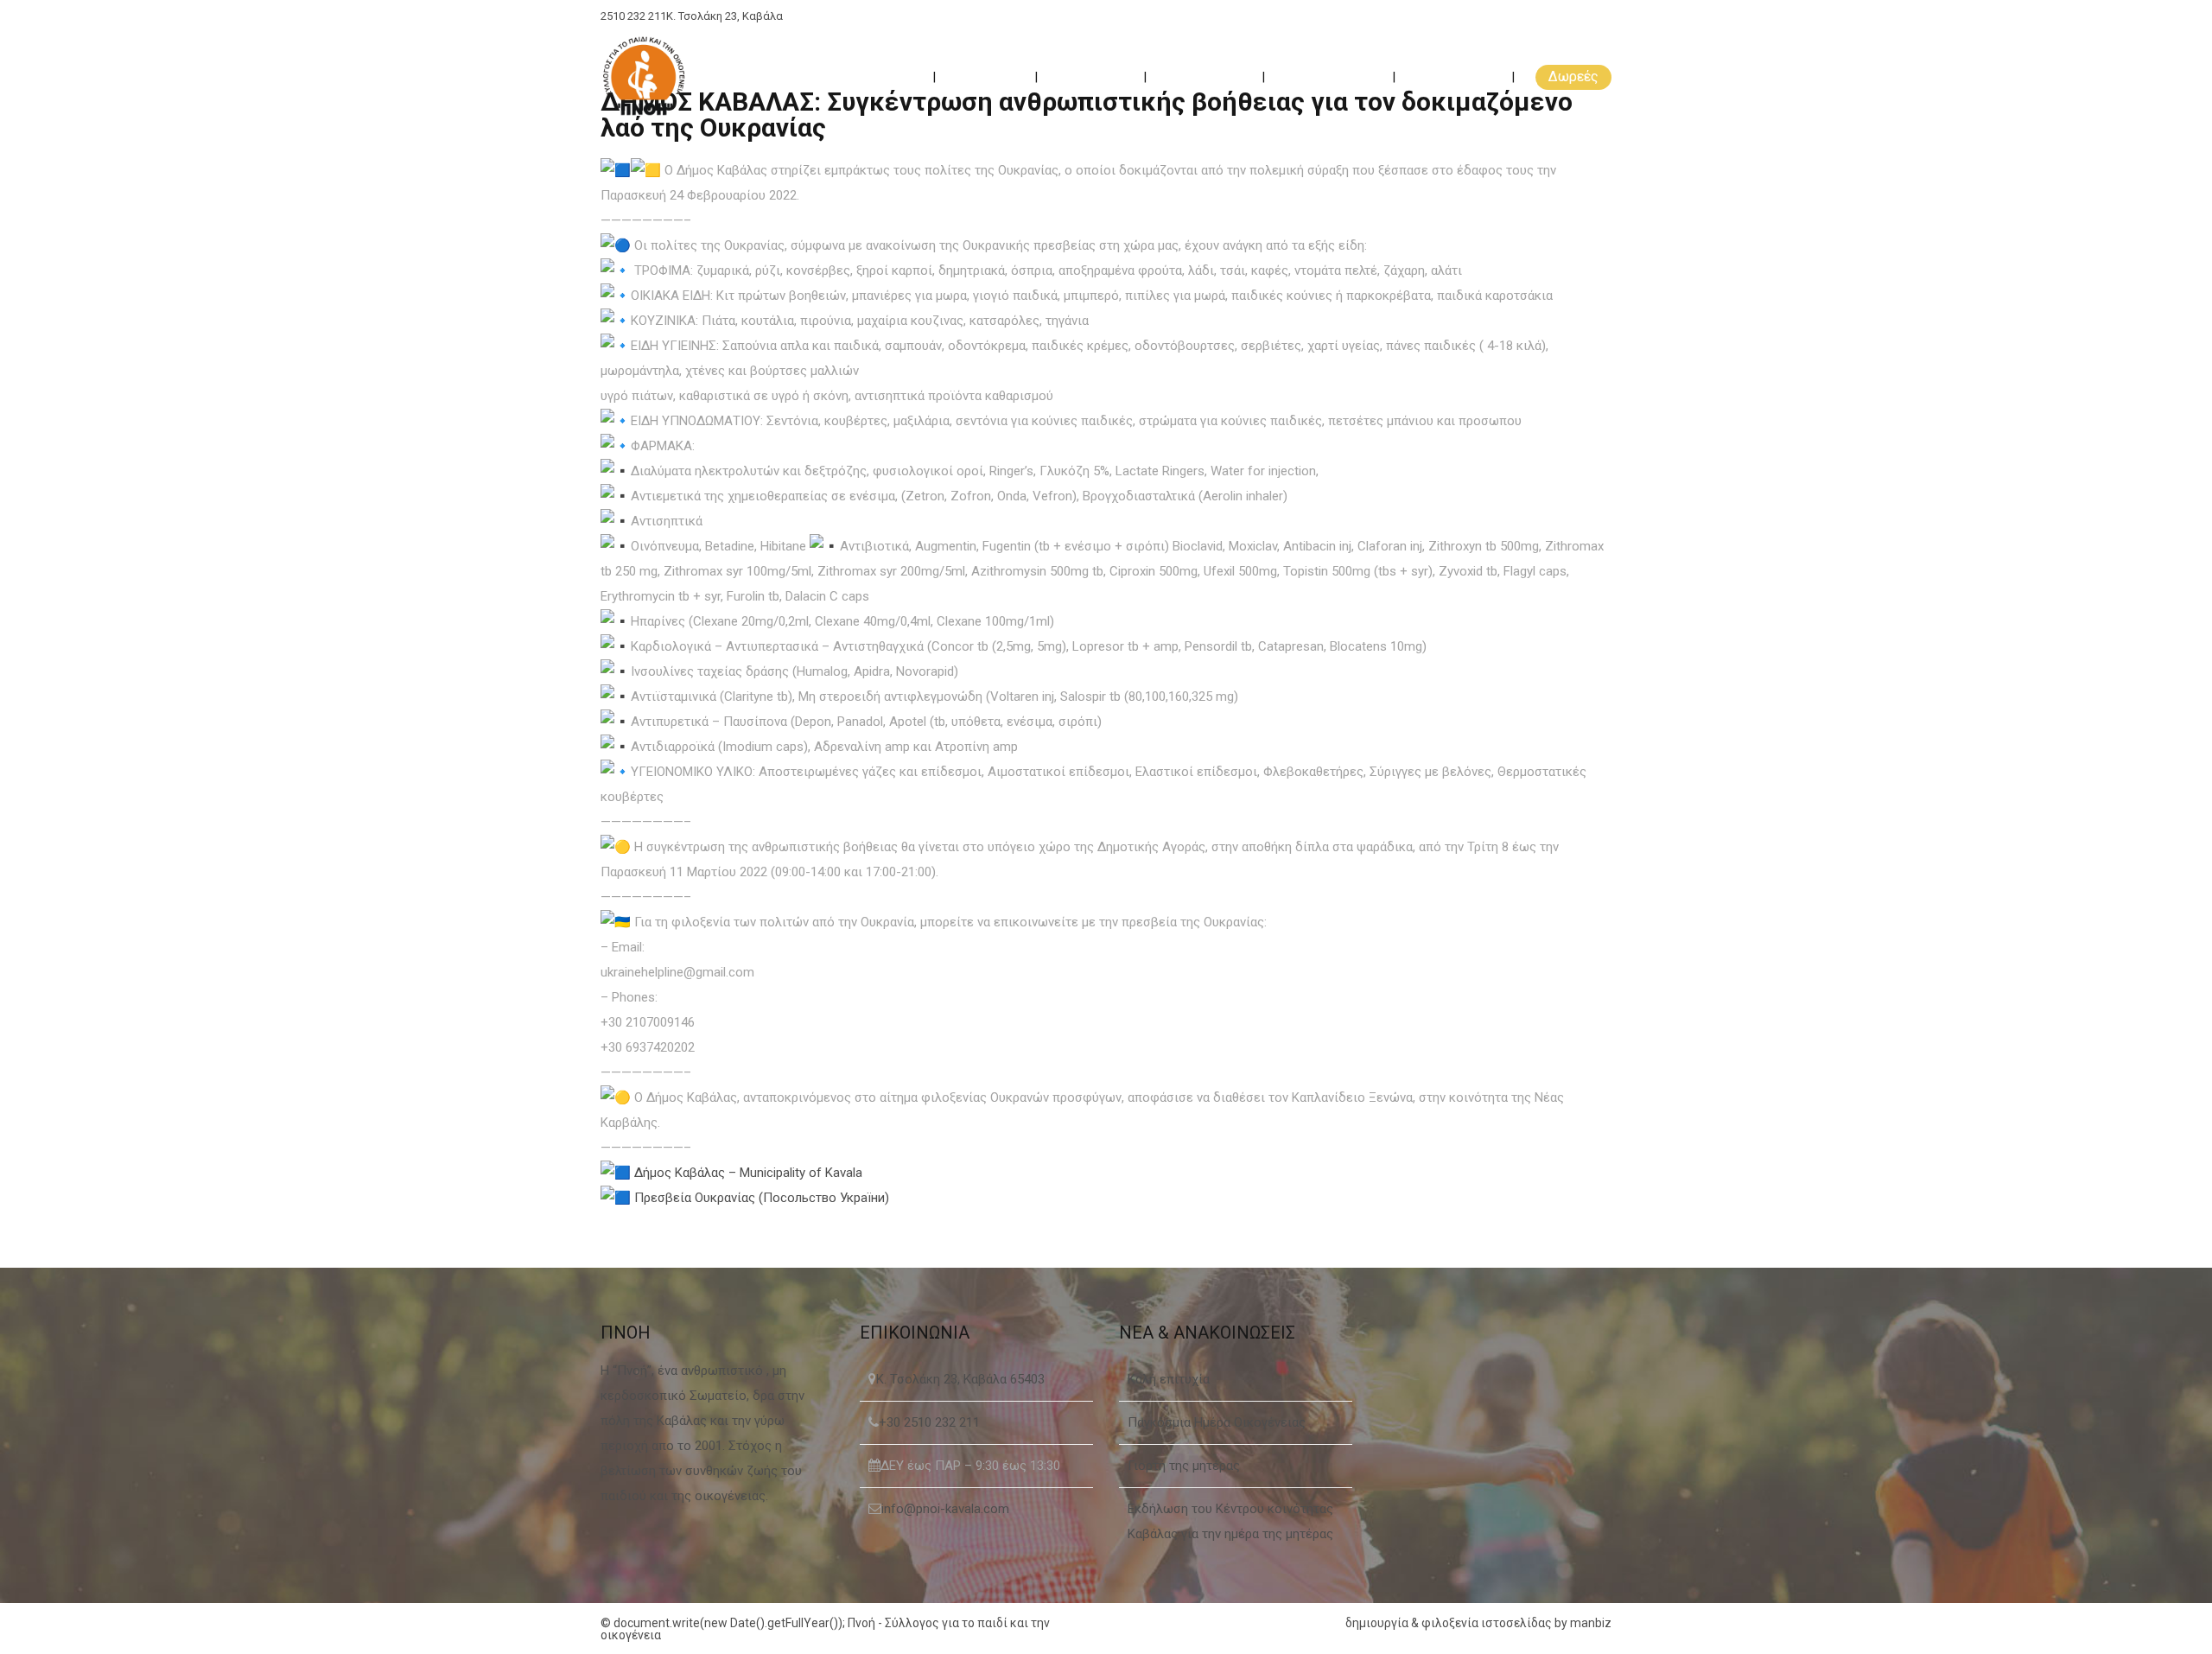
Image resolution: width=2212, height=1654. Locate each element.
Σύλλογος (987, 76)
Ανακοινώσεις (1330, 76)
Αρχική (893, 76)
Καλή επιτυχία (1169, 1379)
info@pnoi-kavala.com (945, 1509)
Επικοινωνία (1455, 76)
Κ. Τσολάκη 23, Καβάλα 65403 (960, 1379)
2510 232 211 (633, 16)
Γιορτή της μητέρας (1184, 1466)
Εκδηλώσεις (1206, 76)
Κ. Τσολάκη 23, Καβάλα (725, 16)
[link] (748, 1173)
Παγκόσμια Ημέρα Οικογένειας (1217, 1422)
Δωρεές (1573, 76)
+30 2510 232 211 (929, 1422)
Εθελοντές (1092, 76)
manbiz (1591, 1623)
